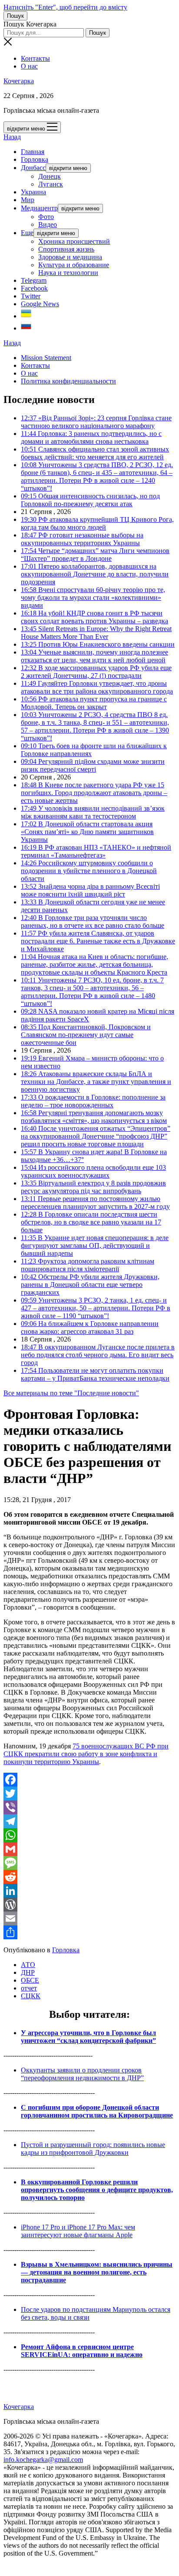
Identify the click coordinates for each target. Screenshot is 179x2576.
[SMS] (89, 1863)
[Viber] (89, 1807)
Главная (33, 152)
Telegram (34, 280)
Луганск (51, 184)
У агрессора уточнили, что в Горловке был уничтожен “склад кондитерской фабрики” (88, 2037)
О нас (29, 66)
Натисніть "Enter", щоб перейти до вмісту (65, 7)
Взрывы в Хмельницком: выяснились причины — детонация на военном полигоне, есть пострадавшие (97, 2272)
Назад (12, 137)
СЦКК (31, 1996)
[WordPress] (89, 1905)
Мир (28, 200)
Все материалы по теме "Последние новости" (71, 1393)
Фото (46, 217)
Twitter (31, 296)
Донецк (50, 176)
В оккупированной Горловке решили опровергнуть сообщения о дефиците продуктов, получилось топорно (97, 2190)
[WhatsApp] (89, 1835)
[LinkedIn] (89, 1891)
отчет (29, 1988)
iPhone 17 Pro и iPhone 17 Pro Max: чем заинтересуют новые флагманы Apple (78, 2231)
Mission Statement (46, 358)
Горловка (35, 159)
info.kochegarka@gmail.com (43, 2460)
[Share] (89, 1932)
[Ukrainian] (26, 316)
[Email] (89, 1918)
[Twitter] (89, 1794)
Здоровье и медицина (70, 257)
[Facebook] (89, 1780)
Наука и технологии (68, 273)
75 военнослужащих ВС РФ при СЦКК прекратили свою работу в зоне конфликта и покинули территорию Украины (86, 1754)
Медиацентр (39, 208)
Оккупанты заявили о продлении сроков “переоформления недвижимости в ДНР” (82, 2074)
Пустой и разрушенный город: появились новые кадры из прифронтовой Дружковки (93, 2149)
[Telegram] (89, 1821)
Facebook (34, 288)
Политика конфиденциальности (68, 381)
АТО (28, 1965)
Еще (27, 233)
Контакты (35, 58)
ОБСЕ (30, 1980)
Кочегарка (19, 81)
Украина (33, 192)
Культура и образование (74, 265)
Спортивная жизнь (66, 249)
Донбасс (33, 168)
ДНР (28, 1972)
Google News (40, 304)
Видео (48, 224)
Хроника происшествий (74, 241)
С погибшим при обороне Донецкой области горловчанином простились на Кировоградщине (97, 2111)
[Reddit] (89, 1877)
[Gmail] (89, 1849)
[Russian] (26, 328)
